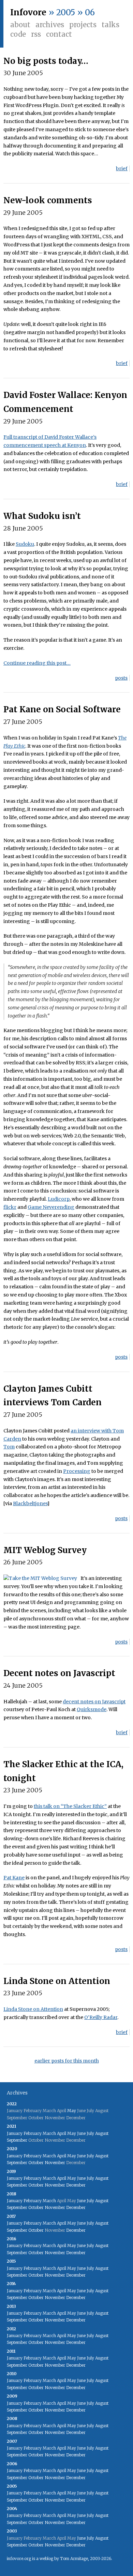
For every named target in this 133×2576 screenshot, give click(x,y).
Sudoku (25, 544)
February (33, 2133)
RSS (36, 34)
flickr (10, 1207)
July (90, 2133)
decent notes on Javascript (94, 1702)
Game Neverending (51, 1207)
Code (18, 34)
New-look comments (48, 200)
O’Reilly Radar (101, 2017)
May (72, 2111)
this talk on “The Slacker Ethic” (70, 1806)
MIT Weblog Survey (45, 1550)
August (102, 2133)
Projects (83, 25)
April (62, 2133)
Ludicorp (59, 1199)
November (55, 2163)
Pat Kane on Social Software (62, 709)
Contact (59, 34)
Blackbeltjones (30, 1503)
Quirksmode (92, 1709)
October (36, 2163)
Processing (77, 1471)
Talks (110, 25)
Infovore (28, 12)
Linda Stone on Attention (57, 1981)
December (76, 2185)
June (81, 2133)
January (15, 2133)
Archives (50, 25)
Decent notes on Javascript (59, 1673)
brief (122, 169)
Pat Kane (14, 1878)
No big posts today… (46, 61)
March (49, 2133)
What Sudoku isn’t (42, 516)
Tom (9, 1447)
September (17, 2140)
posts (121, 678)
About (20, 25)
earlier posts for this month (67, 2061)
